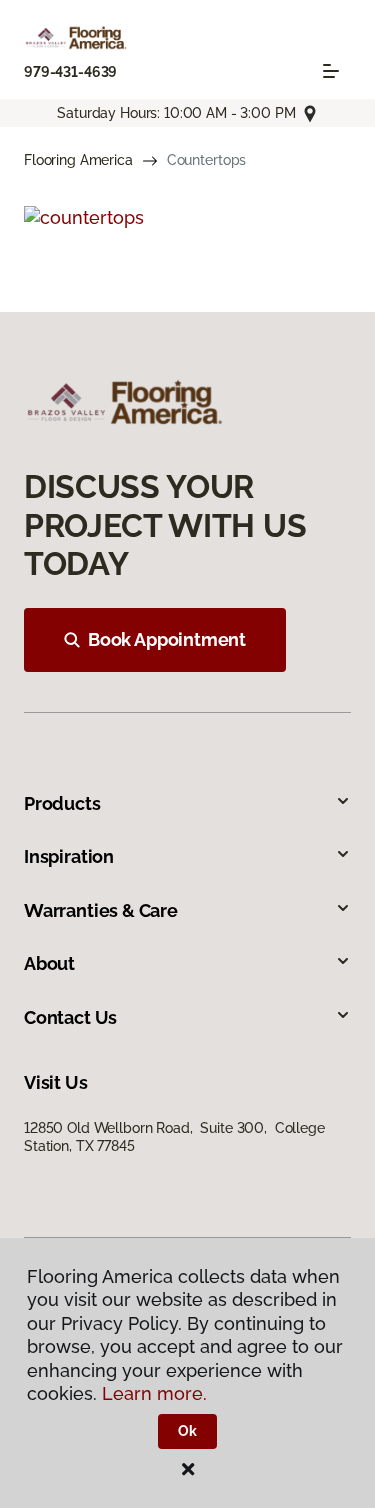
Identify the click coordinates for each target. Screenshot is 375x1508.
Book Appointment (167, 639)
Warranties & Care (101, 910)
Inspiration (69, 856)
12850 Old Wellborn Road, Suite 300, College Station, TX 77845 (174, 1137)
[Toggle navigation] (331, 71)
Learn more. (154, 1393)
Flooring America (78, 160)
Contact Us (70, 1017)
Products (62, 803)
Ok (187, 1431)
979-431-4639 (70, 72)
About (49, 963)
